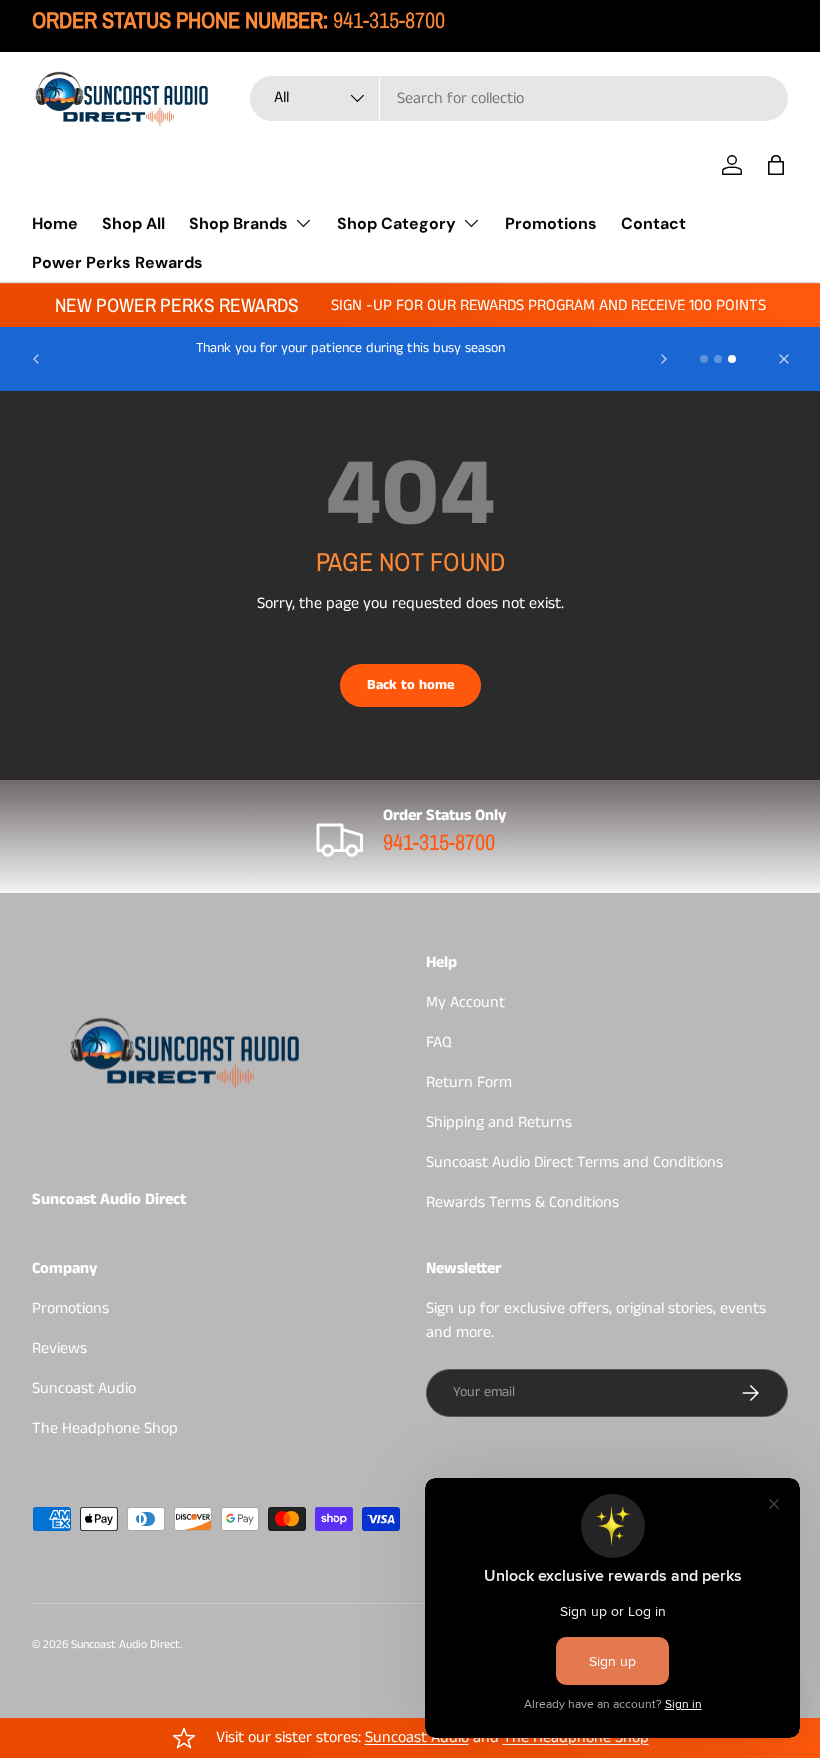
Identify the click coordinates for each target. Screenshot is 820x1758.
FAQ (439, 1042)
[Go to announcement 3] (732, 359)
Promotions (551, 223)
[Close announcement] (784, 359)
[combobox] (519, 98)
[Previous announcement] (36, 359)
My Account (465, 1002)
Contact (653, 223)
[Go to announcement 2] (718, 359)
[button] (776, 165)
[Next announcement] (664, 359)
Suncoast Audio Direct (125, 1644)
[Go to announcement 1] (704, 359)
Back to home (410, 685)
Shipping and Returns (499, 1122)
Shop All (133, 223)
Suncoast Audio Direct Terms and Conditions (574, 1162)
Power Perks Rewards (117, 262)
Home (55, 223)
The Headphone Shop (105, 1428)
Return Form (469, 1082)
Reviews (59, 1348)
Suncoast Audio (84, 1388)
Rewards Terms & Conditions (522, 1202)
